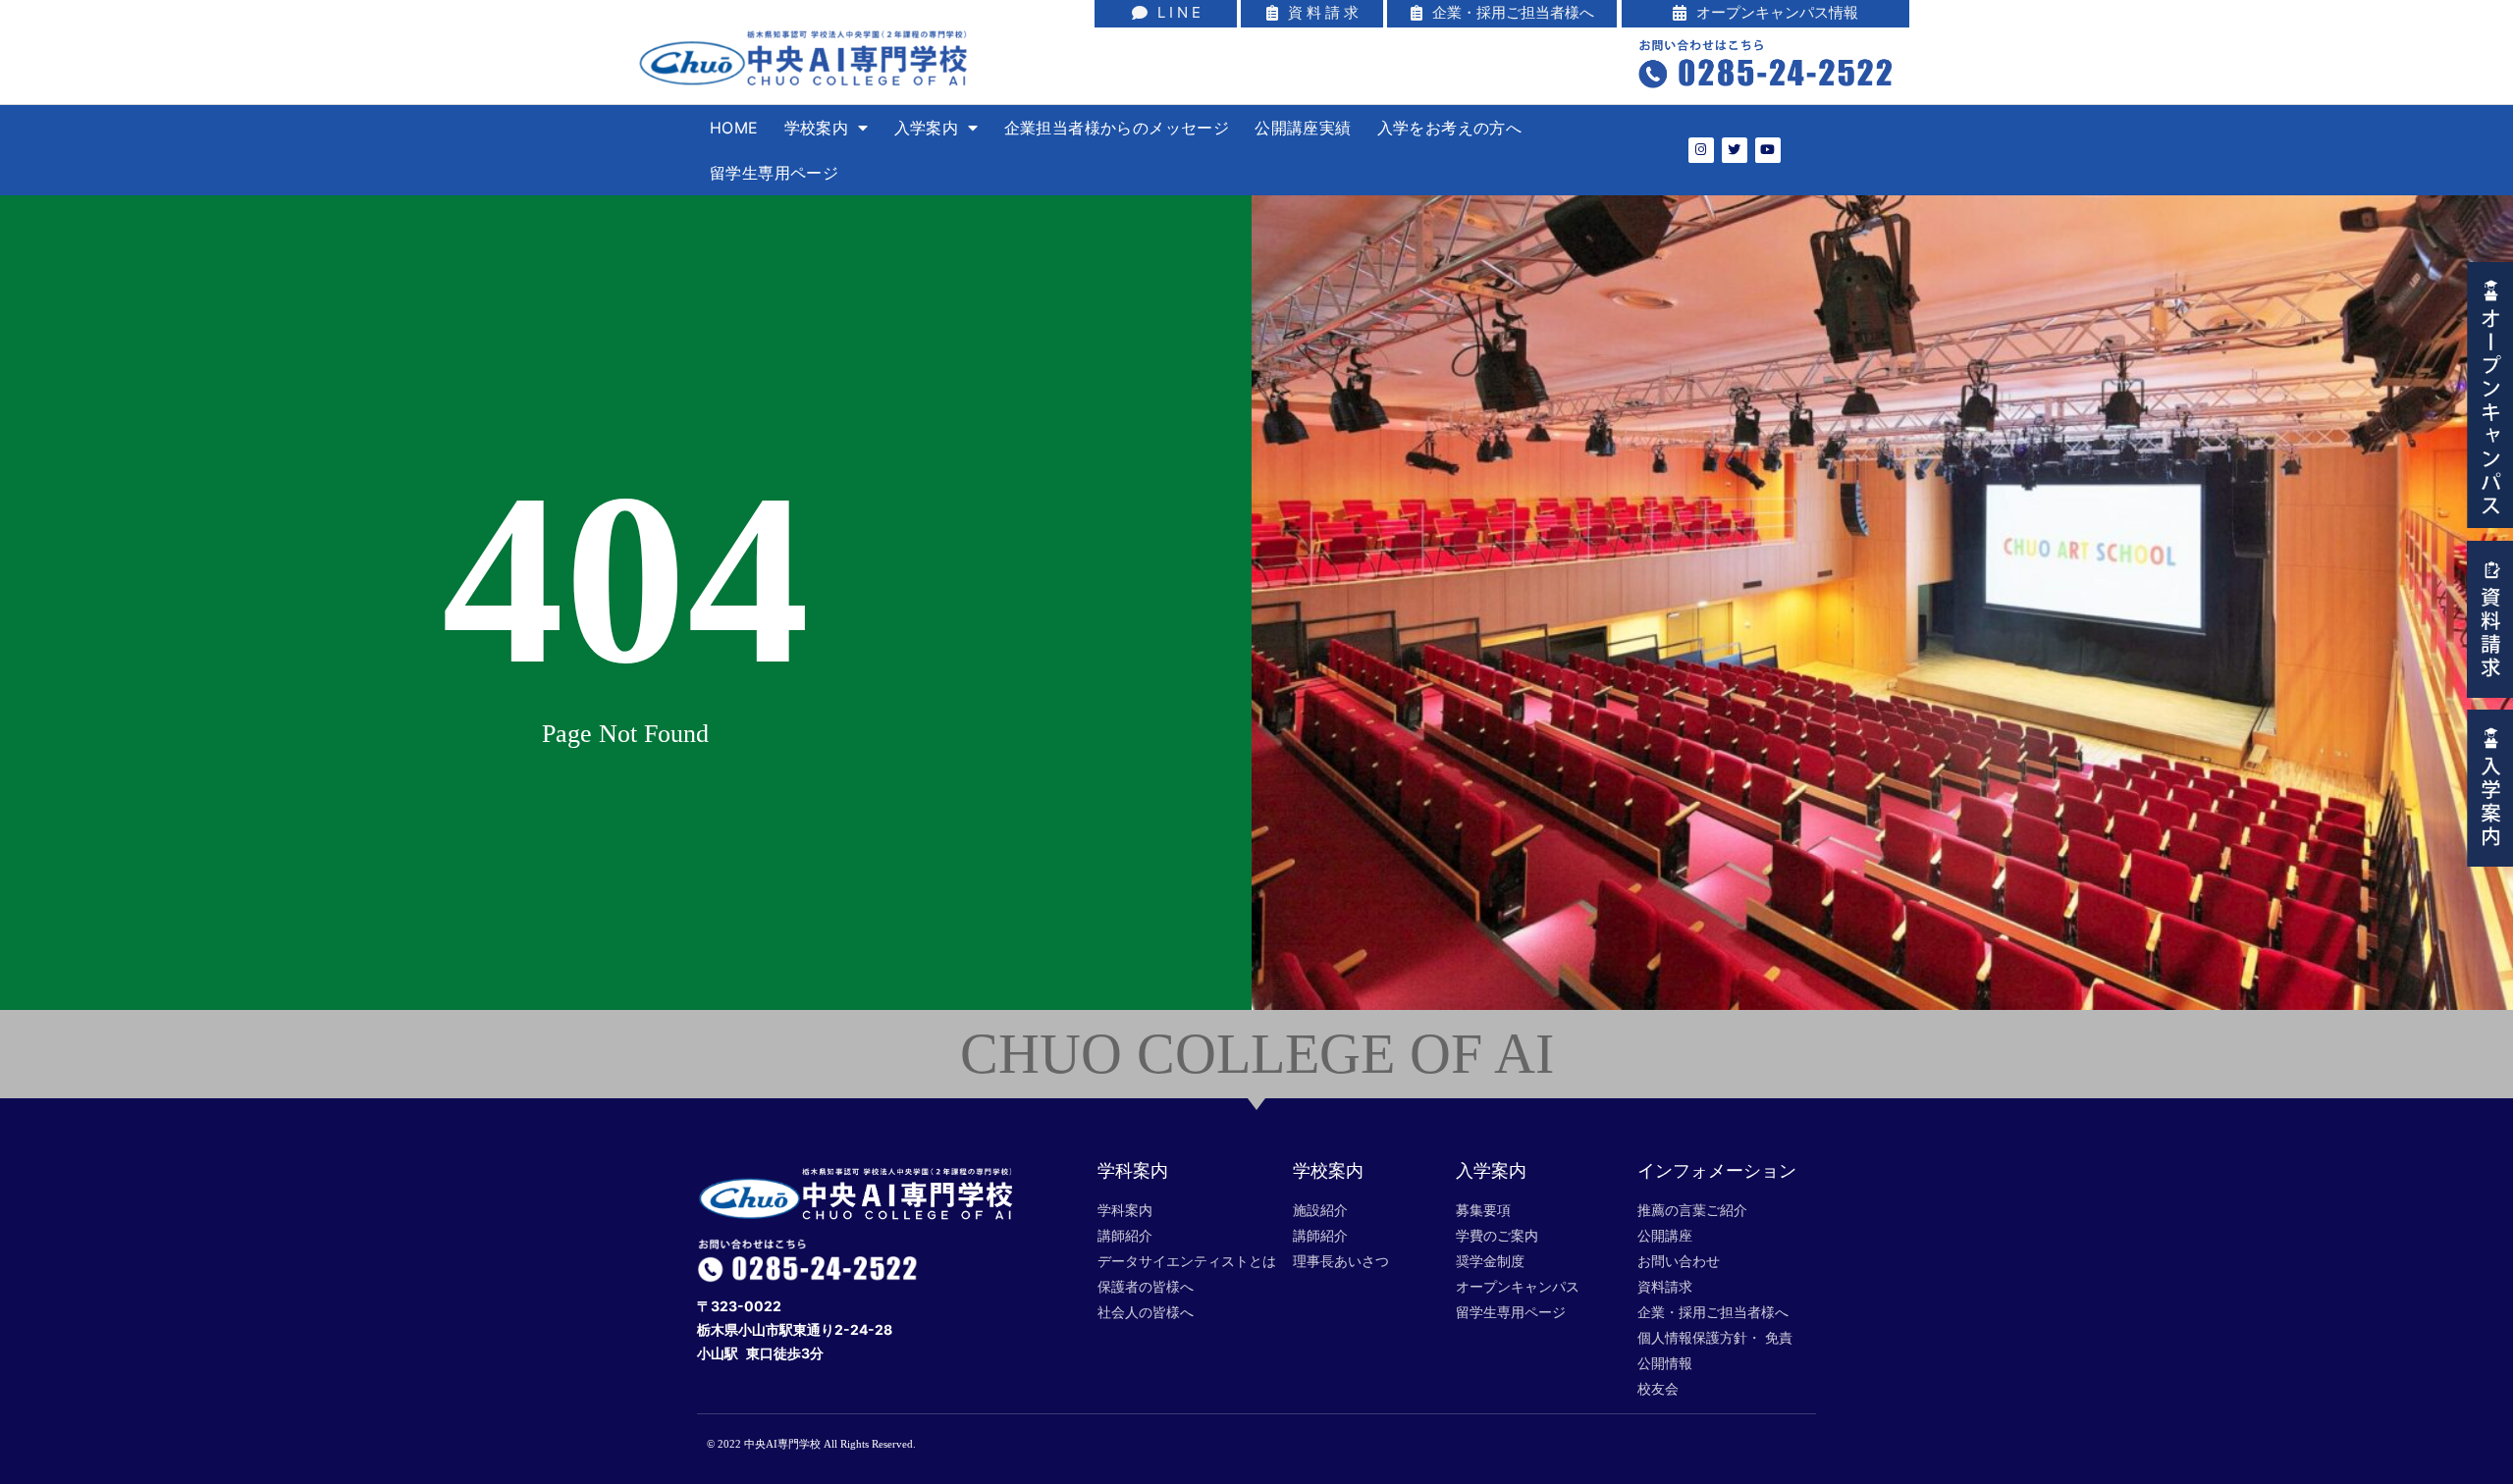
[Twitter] (1735, 150)
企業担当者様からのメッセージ (1117, 128)
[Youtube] (1768, 150)
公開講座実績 (1303, 128)
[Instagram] (1701, 150)
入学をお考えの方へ (1450, 128)
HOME (734, 128)
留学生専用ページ (774, 173)
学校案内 (817, 128)
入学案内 (927, 128)
